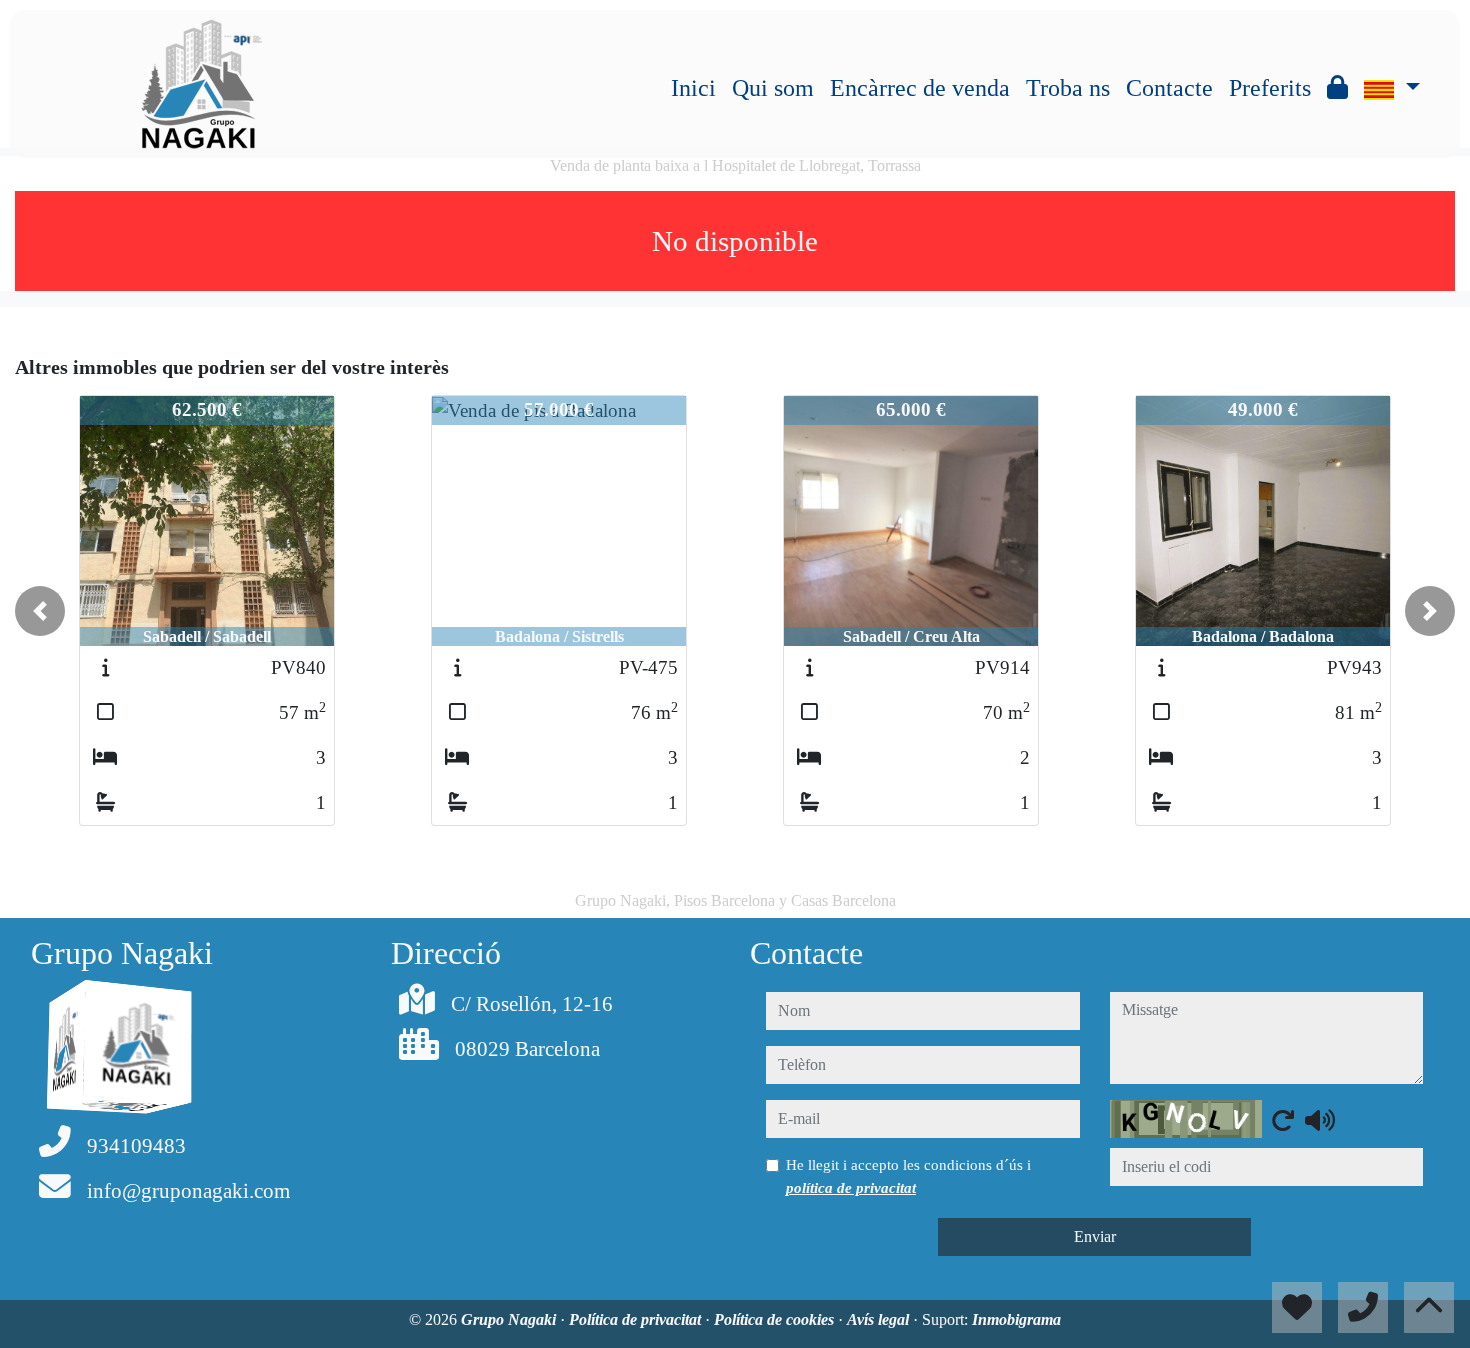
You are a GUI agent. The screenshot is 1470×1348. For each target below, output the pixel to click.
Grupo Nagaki (510, 1319)
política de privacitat (851, 1188)
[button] (40, 611)
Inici (693, 88)
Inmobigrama (1016, 1319)
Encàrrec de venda (920, 88)
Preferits (1270, 88)
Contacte (1169, 88)
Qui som (773, 88)
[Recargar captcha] (1283, 1120)
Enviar (1095, 1236)
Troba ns (1068, 88)
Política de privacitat (637, 1319)
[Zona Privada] (1337, 88)
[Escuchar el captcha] (1320, 1120)
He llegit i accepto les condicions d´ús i (908, 1176)
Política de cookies (776, 1319)
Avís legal (880, 1319)
